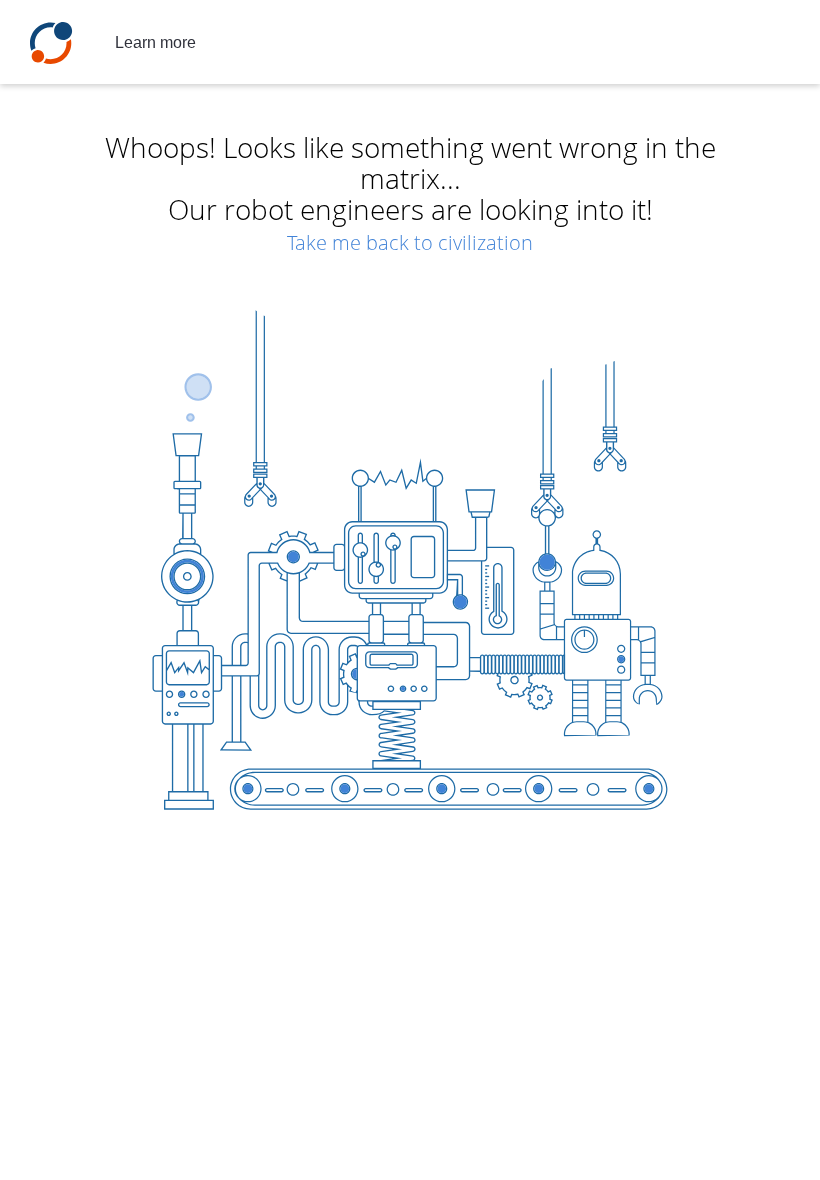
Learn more (155, 42)
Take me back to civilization (410, 242)
